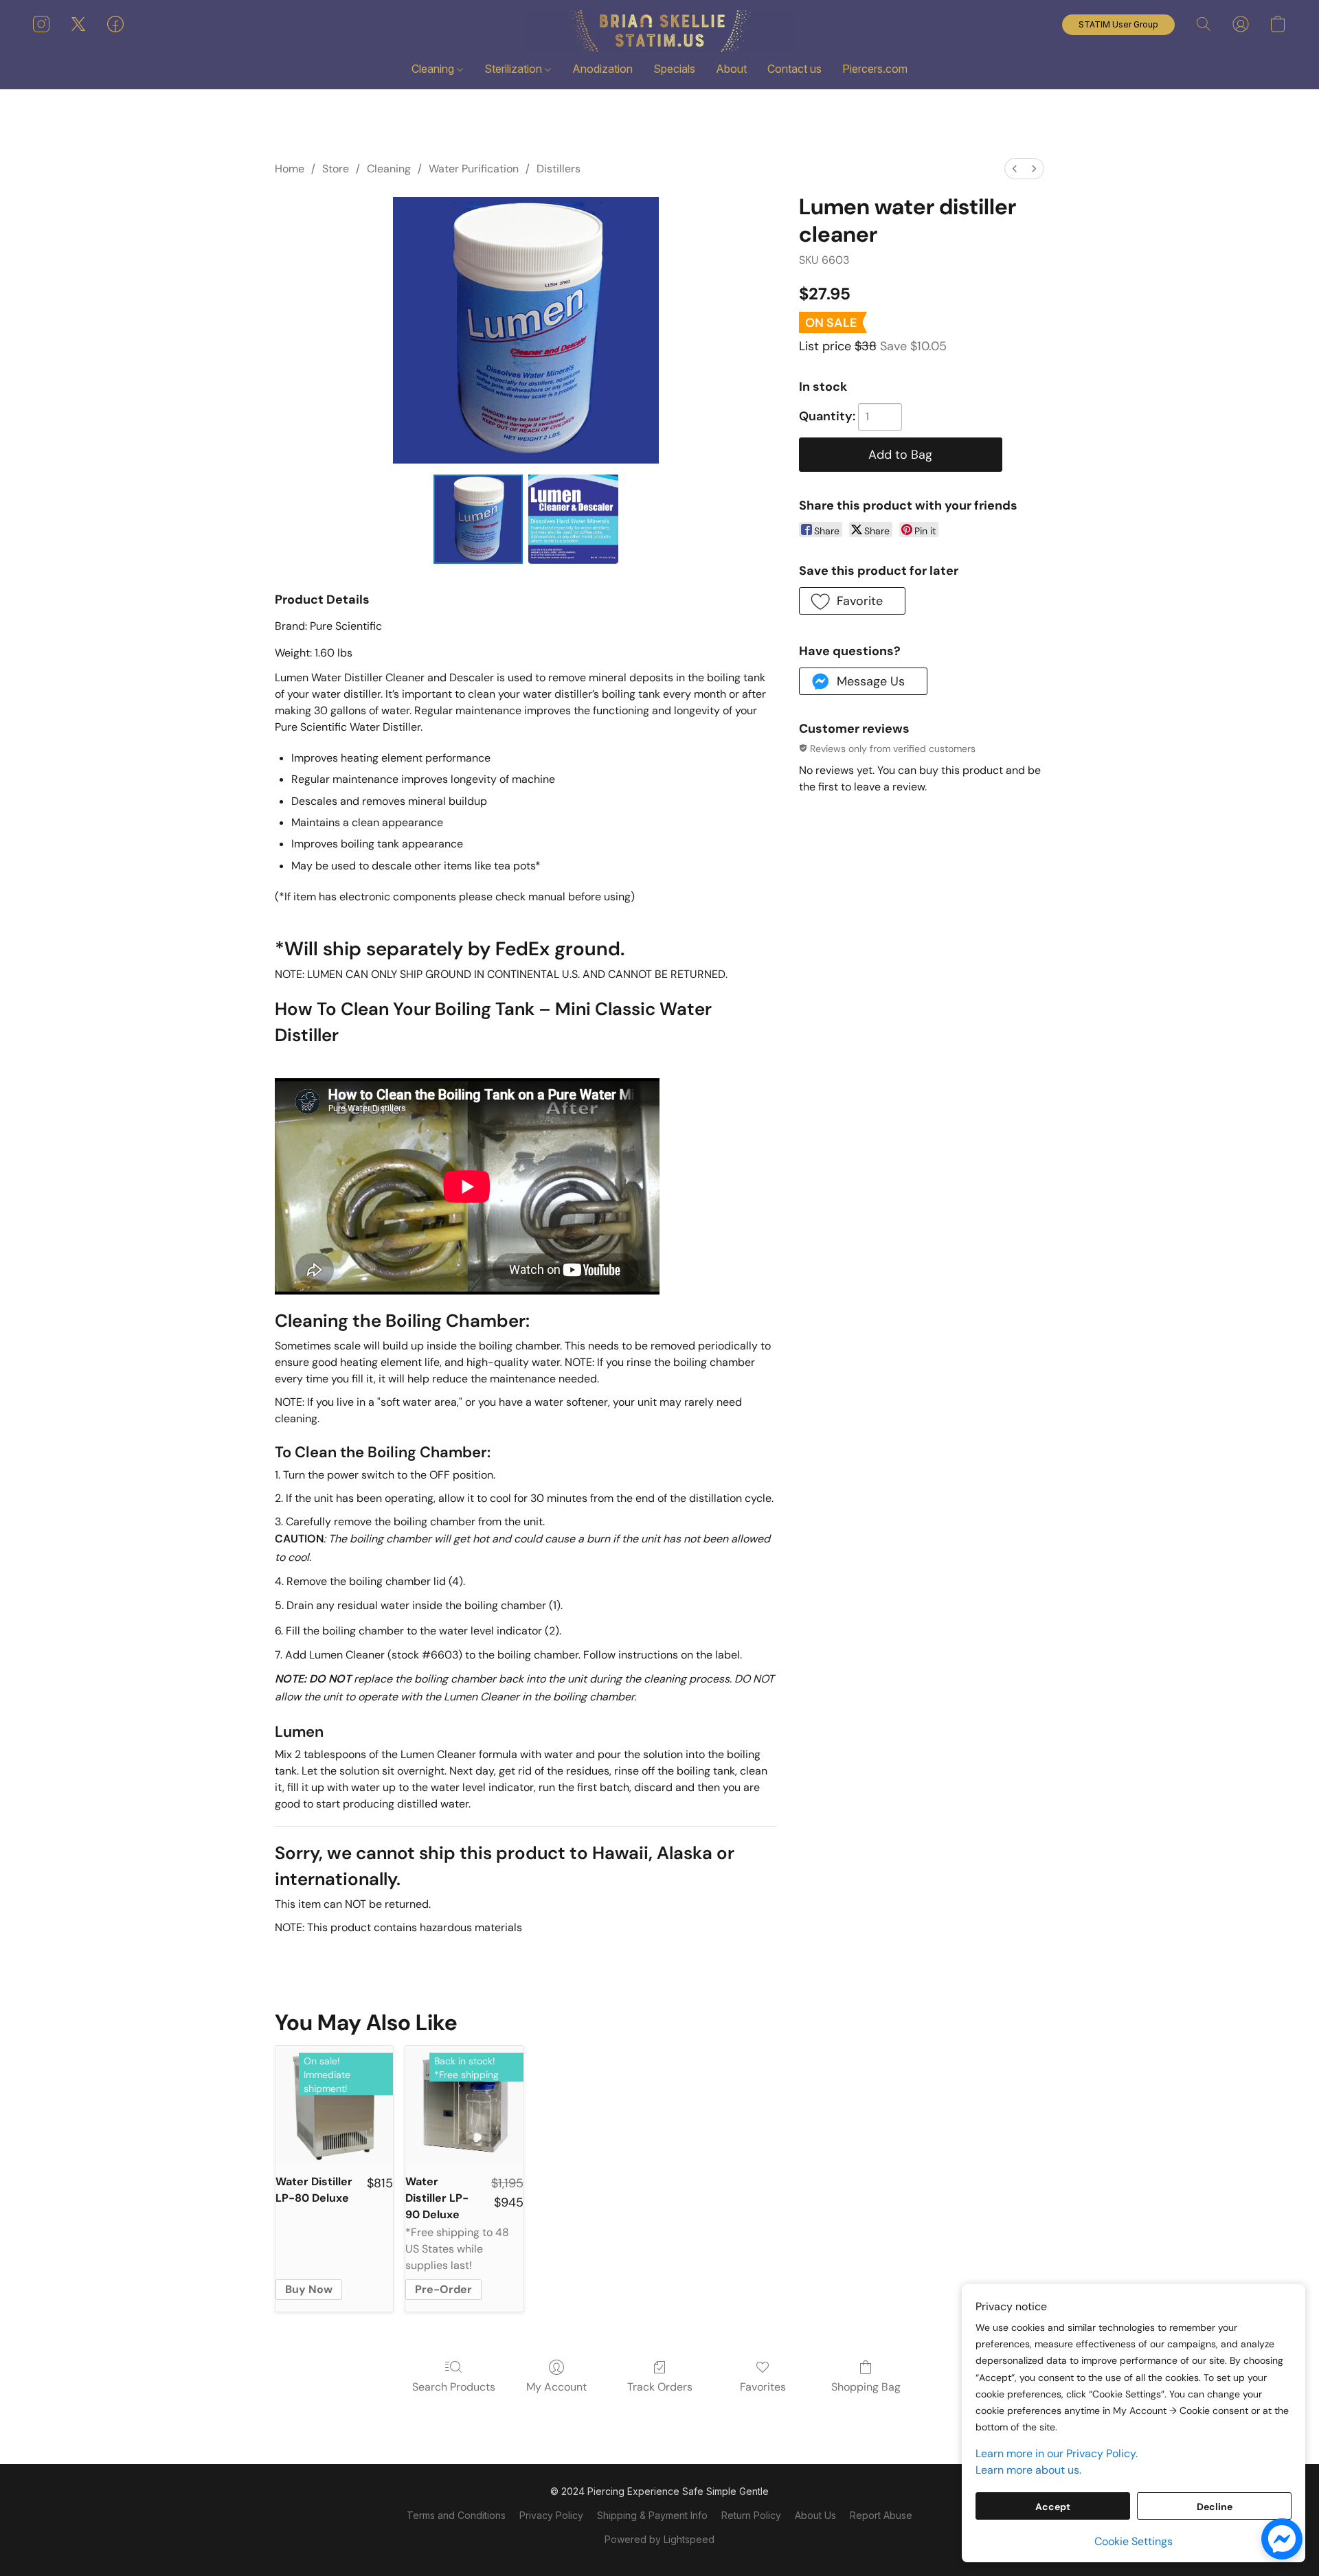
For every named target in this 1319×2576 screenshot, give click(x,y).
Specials (674, 69)
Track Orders (660, 2387)
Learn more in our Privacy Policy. (1057, 2453)
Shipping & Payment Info (652, 2515)
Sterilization (515, 69)
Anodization (602, 69)
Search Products (454, 2387)
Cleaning (434, 69)
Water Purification (474, 169)
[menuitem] (1015, 169)
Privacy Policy (551, 2515)
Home (290, 169)
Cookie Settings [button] (1134, 2541)
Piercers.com (875, 69)
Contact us (794, 69)
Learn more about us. (1028, 2470)
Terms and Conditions (456, 2515)
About (731, 69)
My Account (556, 2387)
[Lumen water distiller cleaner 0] (478, 519)
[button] (659, 31)
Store (336, 169)
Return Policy (751, 2515)
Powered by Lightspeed (659, 2539)
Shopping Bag (866, 2387)
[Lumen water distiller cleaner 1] (573, 519)
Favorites (763, 2387)
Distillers (559, 169)
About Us (815, 2515)
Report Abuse (881, 2515)
